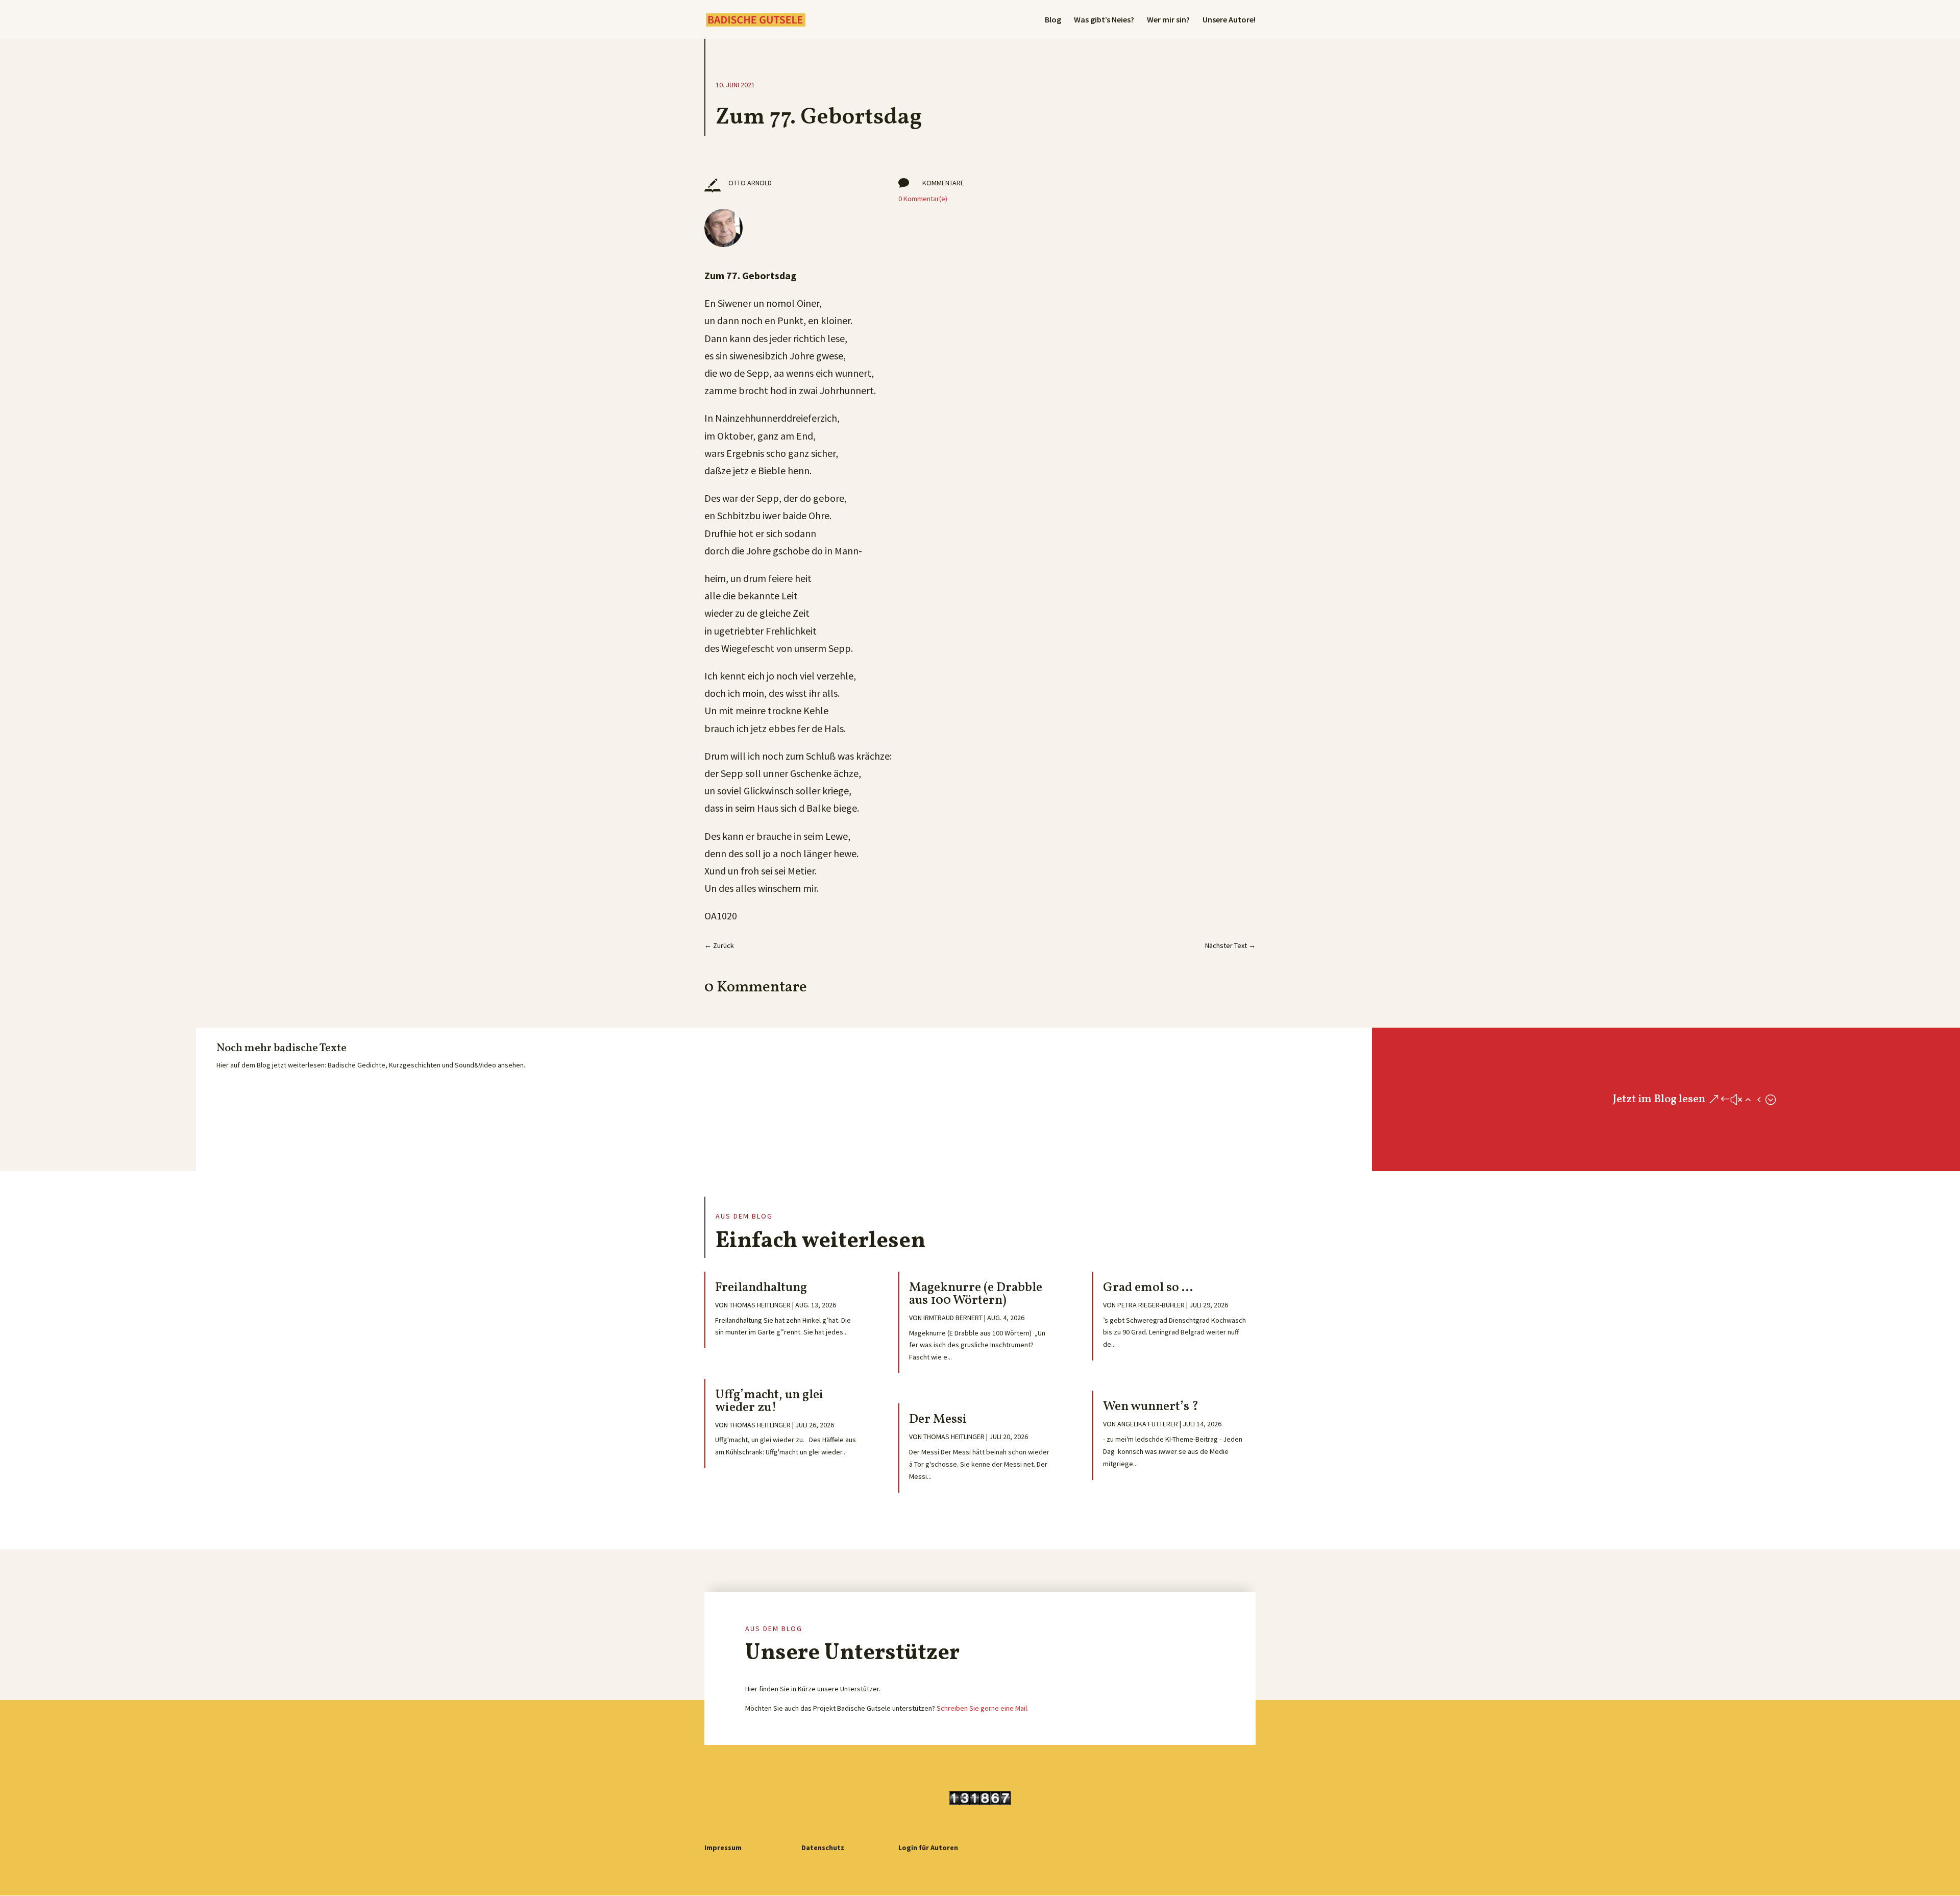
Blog (1053, 20)
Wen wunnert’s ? (1151, 1407)
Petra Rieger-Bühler (1151, 1305)
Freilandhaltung (761, 1288)
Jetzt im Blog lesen (1659, 1099)
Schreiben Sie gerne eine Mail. (983, 1708)
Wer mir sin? (1168, 20)
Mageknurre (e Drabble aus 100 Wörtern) (976, 1294)
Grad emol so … (1148, 1288)
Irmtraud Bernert (953, 1318)
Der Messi (938, 1419)
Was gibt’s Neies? (1104, 20)
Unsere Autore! (1229, 20)
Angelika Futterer (1148, 1424)
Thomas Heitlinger (760, 1305)
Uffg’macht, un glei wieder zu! (769, 1401)
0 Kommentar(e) (923, 199)
